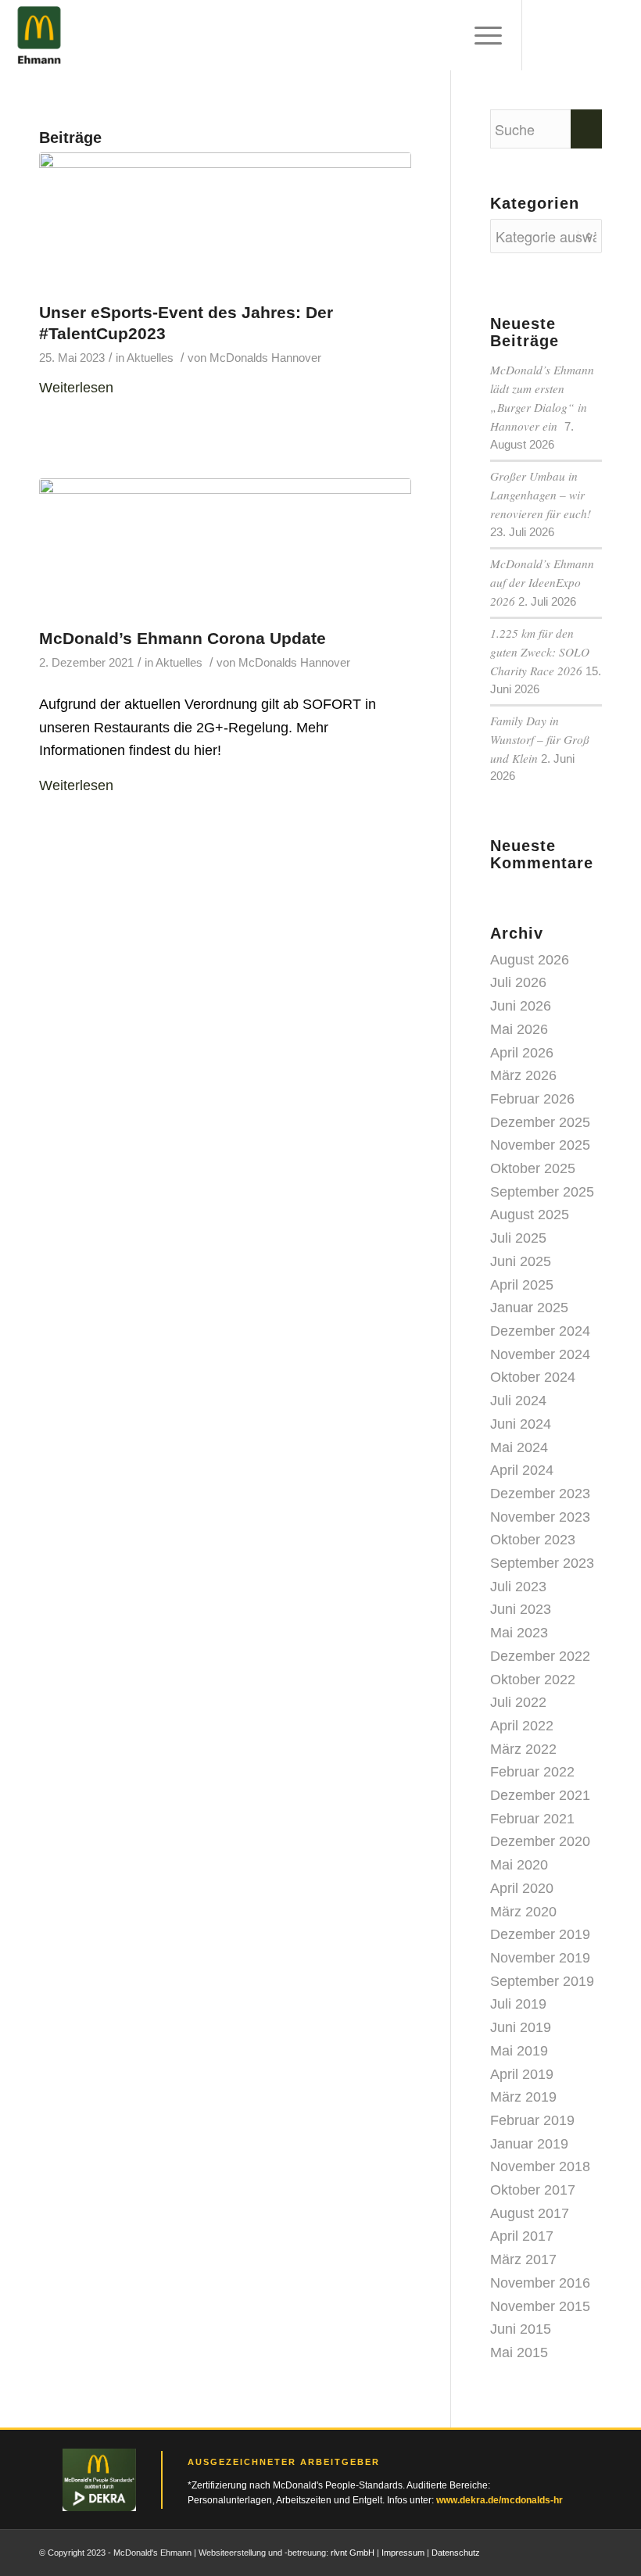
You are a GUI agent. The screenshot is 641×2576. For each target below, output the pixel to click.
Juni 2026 (521, 1006)
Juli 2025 (518, 1238)
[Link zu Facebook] (520, 2549)
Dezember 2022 (540, 1656)
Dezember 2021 (540, 1795)
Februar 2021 (532, 1819)
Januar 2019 (529, 2144)
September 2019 (542, 1981)
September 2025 (542, 1192)
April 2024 (522, 1470)
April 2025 (522, 1285)
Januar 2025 (529, 1308)
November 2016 (540, 2283)
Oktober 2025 (533, 1168)
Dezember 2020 (540, 1841)
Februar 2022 (532, 1772)
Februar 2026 (532, 1099)
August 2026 (530, 960)
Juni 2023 (521, 1609)
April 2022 (522, 1726)
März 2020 (523, 1912)
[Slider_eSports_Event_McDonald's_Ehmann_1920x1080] (225, 223)
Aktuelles (150, 358)
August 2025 (530, 1215)
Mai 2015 (519, 2352)
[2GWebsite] (225, 549)
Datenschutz (456, 2553)
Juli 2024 (518, 1401)
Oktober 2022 (533, 1680)
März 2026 (523, 1075)
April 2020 (522, 1888)
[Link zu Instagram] (543, 2549)
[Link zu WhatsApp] (590, 2549)
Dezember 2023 (540, 1494)
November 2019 (540, 1958)
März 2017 (523, 2259)
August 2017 (530, 2213)
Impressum (403, 2553)
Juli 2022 (518, 1702)
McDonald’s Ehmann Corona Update (183, 638)
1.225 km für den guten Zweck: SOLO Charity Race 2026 (540, 652)
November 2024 (540, 1354)
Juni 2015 (521, 2329)
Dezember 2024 (540, 1331)
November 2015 (540, 2306)
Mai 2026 (519, 1029)
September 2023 (542, 1563)
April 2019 (522, 2074)
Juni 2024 (521, 1424)
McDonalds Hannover (265, 358)
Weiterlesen (76, 388)
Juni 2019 (521, 2027)
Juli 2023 (518, 1587)
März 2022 (523, 1749)
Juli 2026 (518, 982)
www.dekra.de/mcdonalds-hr (500, 2500)
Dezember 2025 (540, 1122)
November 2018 (540, 2166)
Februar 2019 (532, 2120)
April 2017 (522, 2236)
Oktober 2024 (533, 1377)
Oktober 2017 (533, 2190)
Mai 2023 (519, 1633)
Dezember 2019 (540, 1934)
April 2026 (522, 1053)
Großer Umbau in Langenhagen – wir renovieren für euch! (541, 495)
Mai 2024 (519, 1447)
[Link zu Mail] (567, 2549)
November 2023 (540, 1517)
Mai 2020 (519, 1865)
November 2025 (540, 1145)
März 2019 (523, 2097)
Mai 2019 (519, 2051)
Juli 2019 (518, 2004)
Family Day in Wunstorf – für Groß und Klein (540, 739)
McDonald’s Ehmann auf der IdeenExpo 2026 (542, 582)
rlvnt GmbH (353, 2553)
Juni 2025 (521, 1261)
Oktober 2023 (533, 1540)
